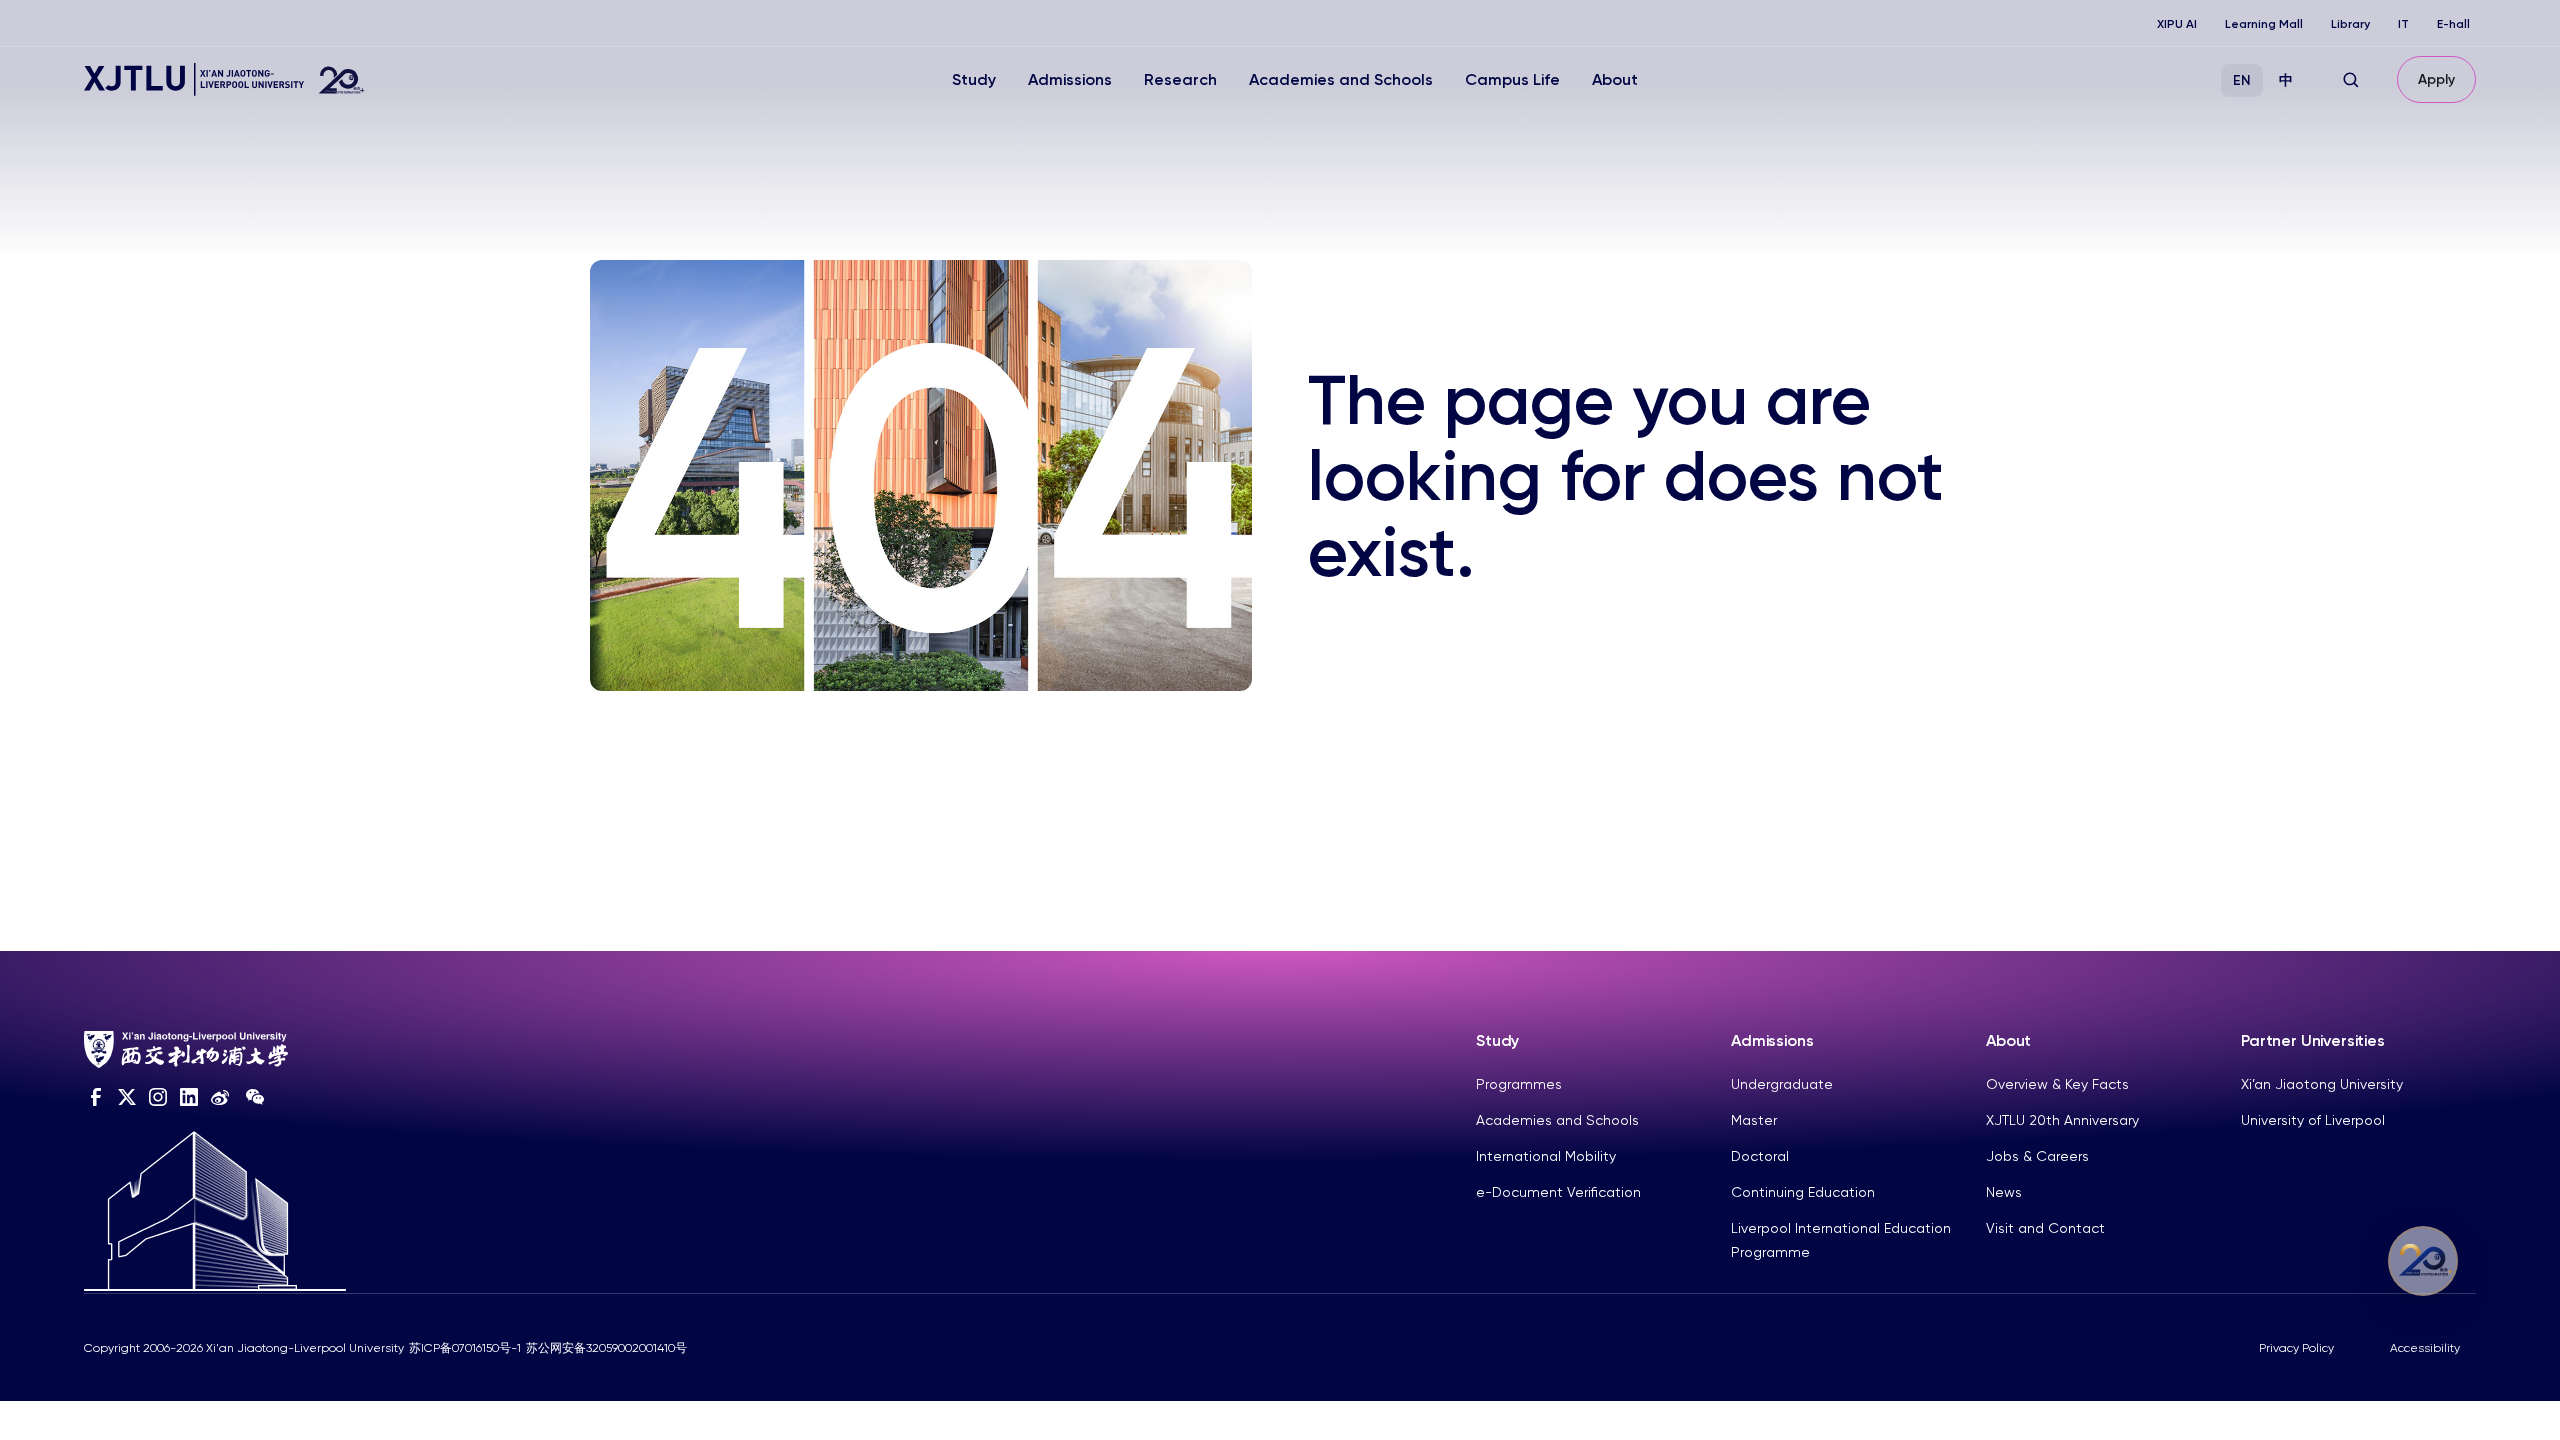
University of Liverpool (2313, 1120)
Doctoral (1760, 1156)
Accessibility (2425, 1348)
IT (2403, 24)
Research (1180, 79)
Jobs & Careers (2037, 1156)
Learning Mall (2264, 24)
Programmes (1519, 1084)
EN (2242, 80)
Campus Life (1512, 79)
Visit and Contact (2045, 1228)
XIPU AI (2177, 24)
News (2004, 1192)
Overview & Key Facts (2057, 1084)
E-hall (2453, 24)
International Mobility (1546, 1156)
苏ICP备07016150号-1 (465, 1348)
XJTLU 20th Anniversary (2062, 1120)
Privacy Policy (2296, 1348)
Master (1754, 1120)
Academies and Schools (1341, 79)
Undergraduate (1782, 1084)
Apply (2436, 79)
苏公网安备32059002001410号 (606, 1348)
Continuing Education (1803, 1192)
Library (2350, 24)
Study (974, 79)
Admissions (1070, 79)
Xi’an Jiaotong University (2322, 1084)
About (1615, 79)
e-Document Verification (1558, 1192)
